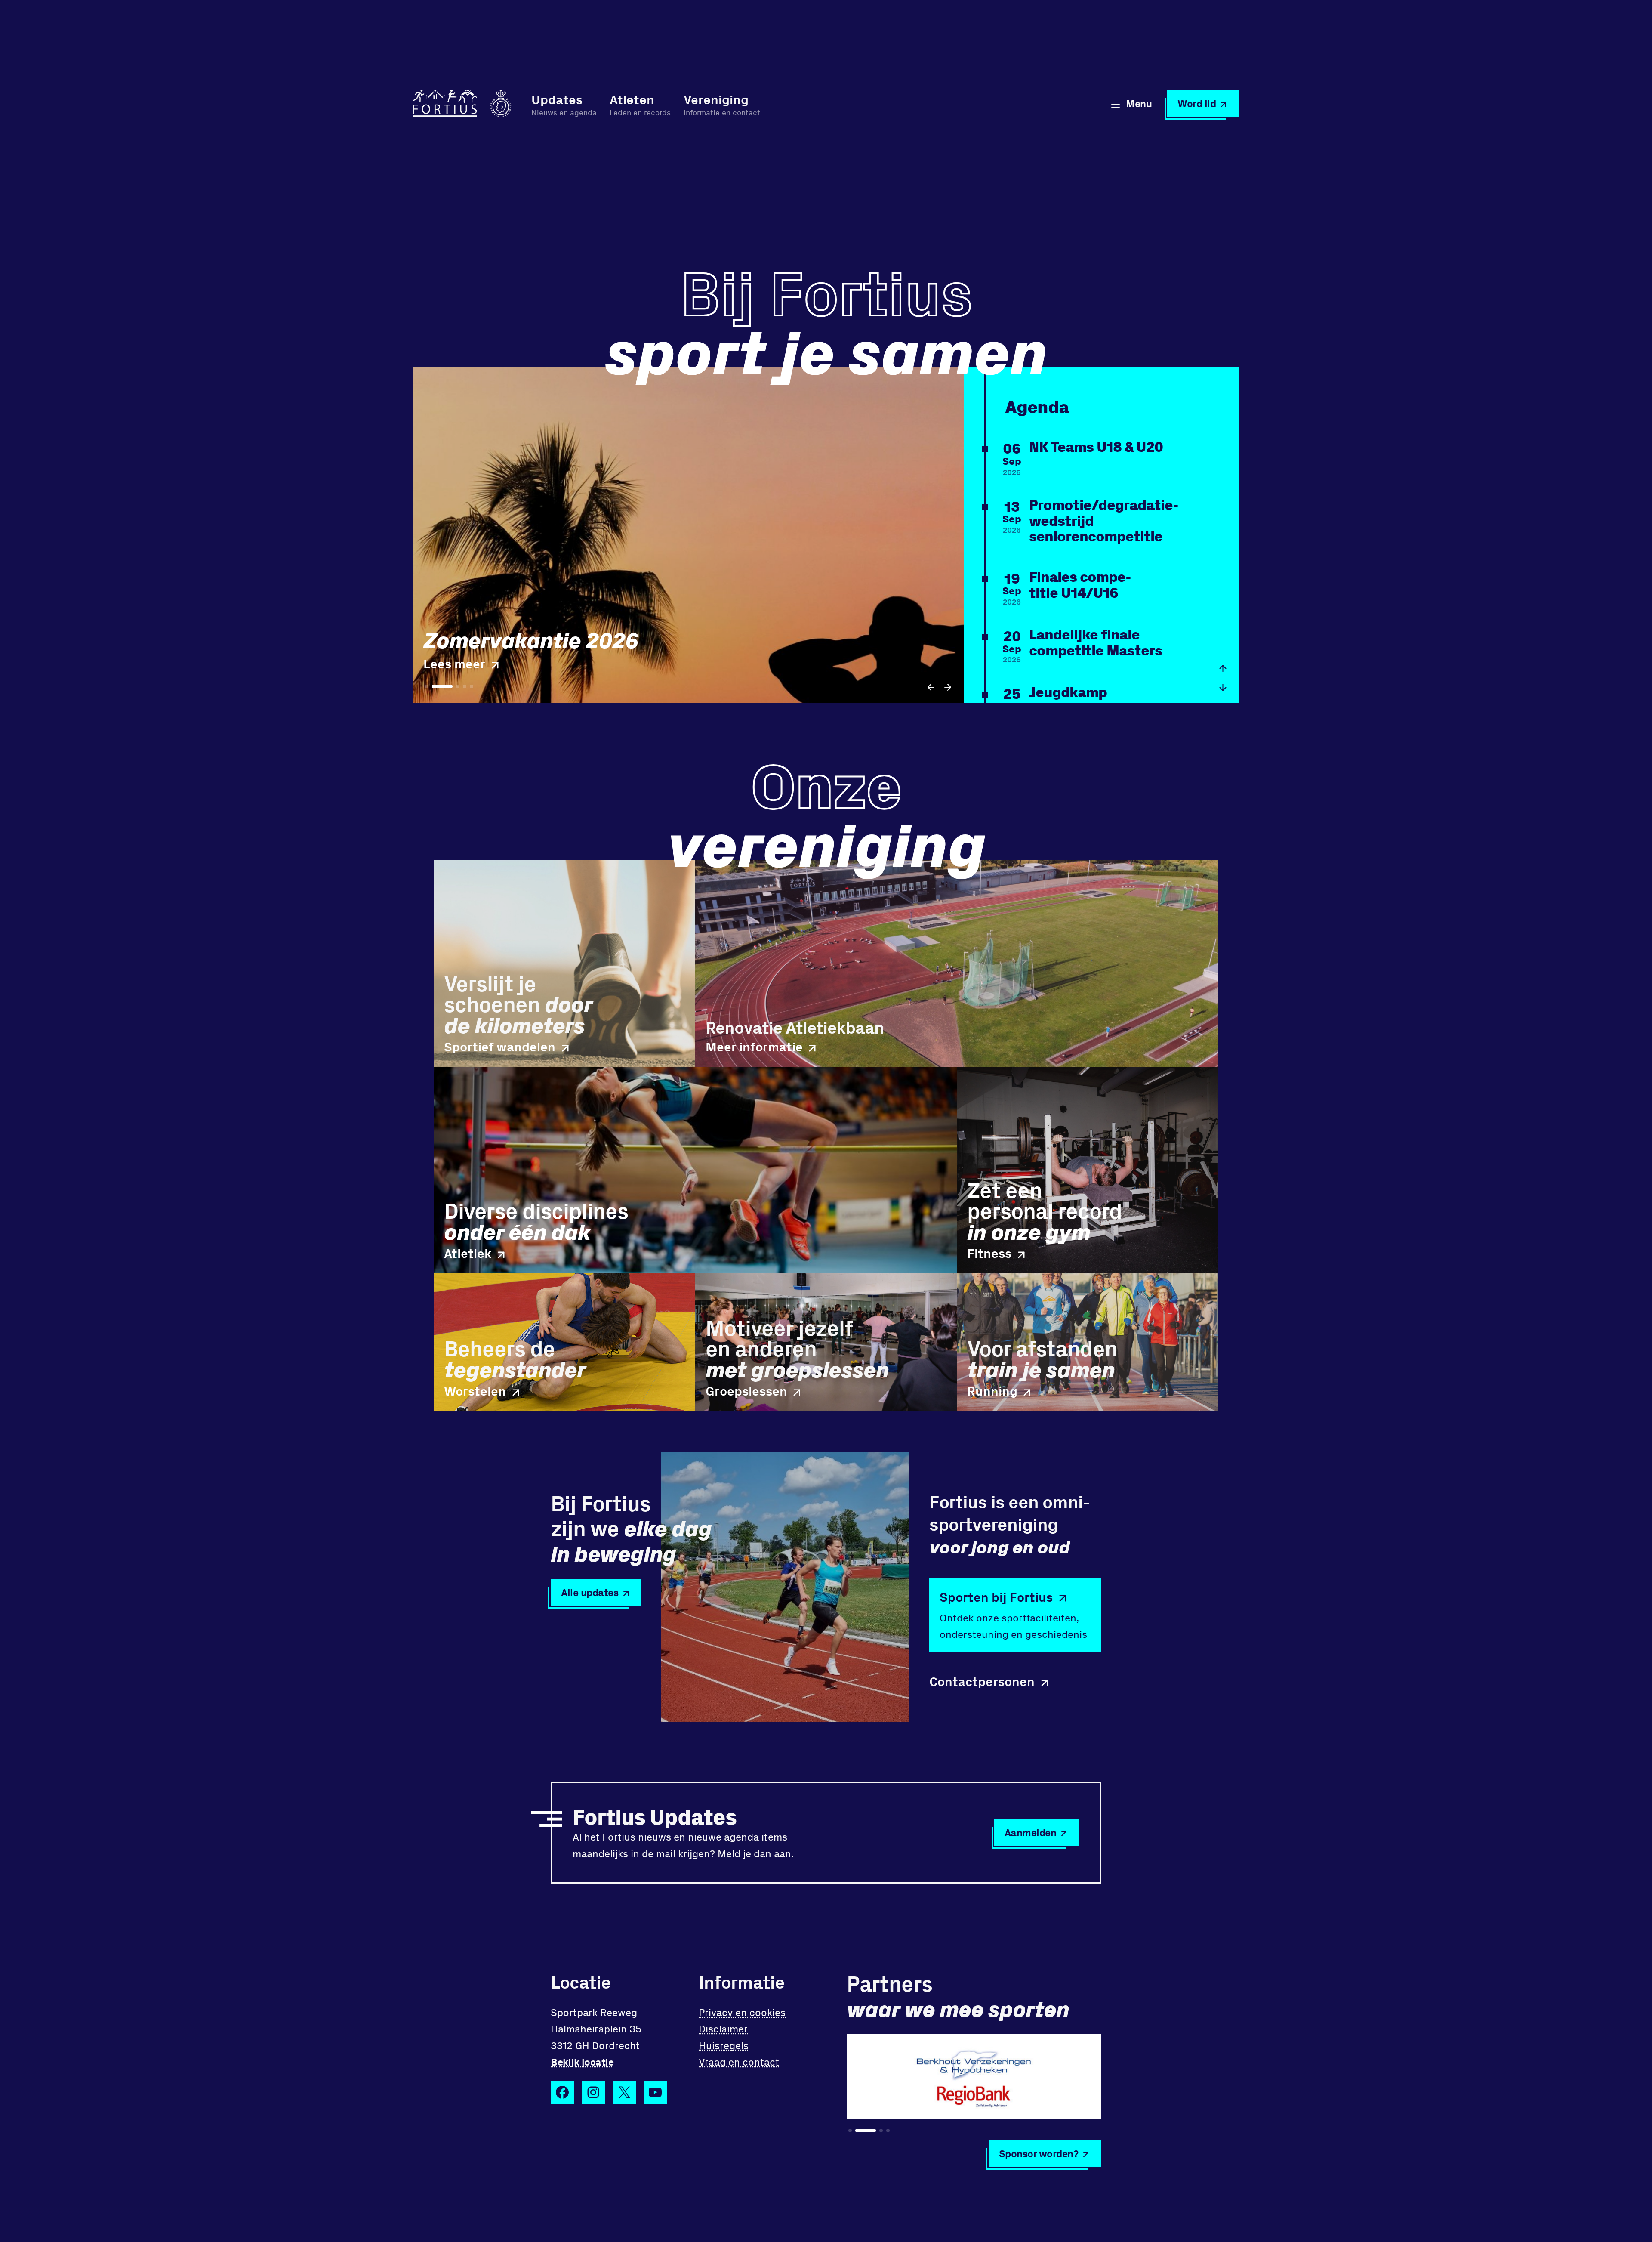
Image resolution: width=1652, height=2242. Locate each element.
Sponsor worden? (1039, 2153)
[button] (931, 687)
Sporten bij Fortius (996, 1597)
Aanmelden (1031, 1832)
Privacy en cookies (742, 2012)
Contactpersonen (982, 1681)
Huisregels (724, 2045)
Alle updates (590, 1592)
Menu (1139, 103)
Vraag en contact (739, 2061)
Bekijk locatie (582, 2061)
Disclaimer (723, 2028)
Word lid (1197, 103)
